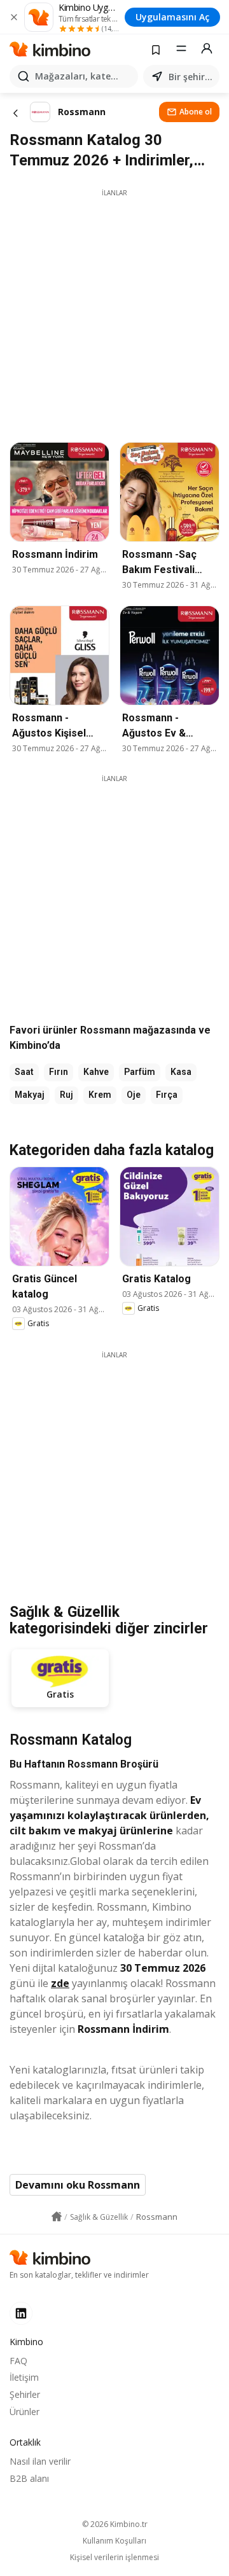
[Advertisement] (114, 312)
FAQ (18, 2361)
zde (60, 1983)
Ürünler (24, 2412)
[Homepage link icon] (57, 2217)
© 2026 (115, 2524)
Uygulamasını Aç (172, 17)
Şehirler (25, 2394)
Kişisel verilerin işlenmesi (114, 2558)
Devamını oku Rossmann (78, 2185)
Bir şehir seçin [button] (191, 77)
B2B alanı (29, 2478)
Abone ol (196, 112)
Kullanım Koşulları (114, 2541)
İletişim (24, 2377)
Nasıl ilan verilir (40, 2461)
